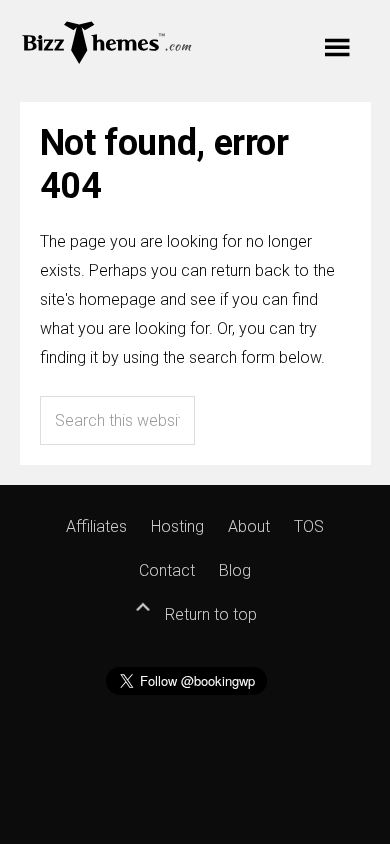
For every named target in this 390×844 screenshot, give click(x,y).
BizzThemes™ (107, 41)
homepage (117, 299)
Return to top (209, 614)
